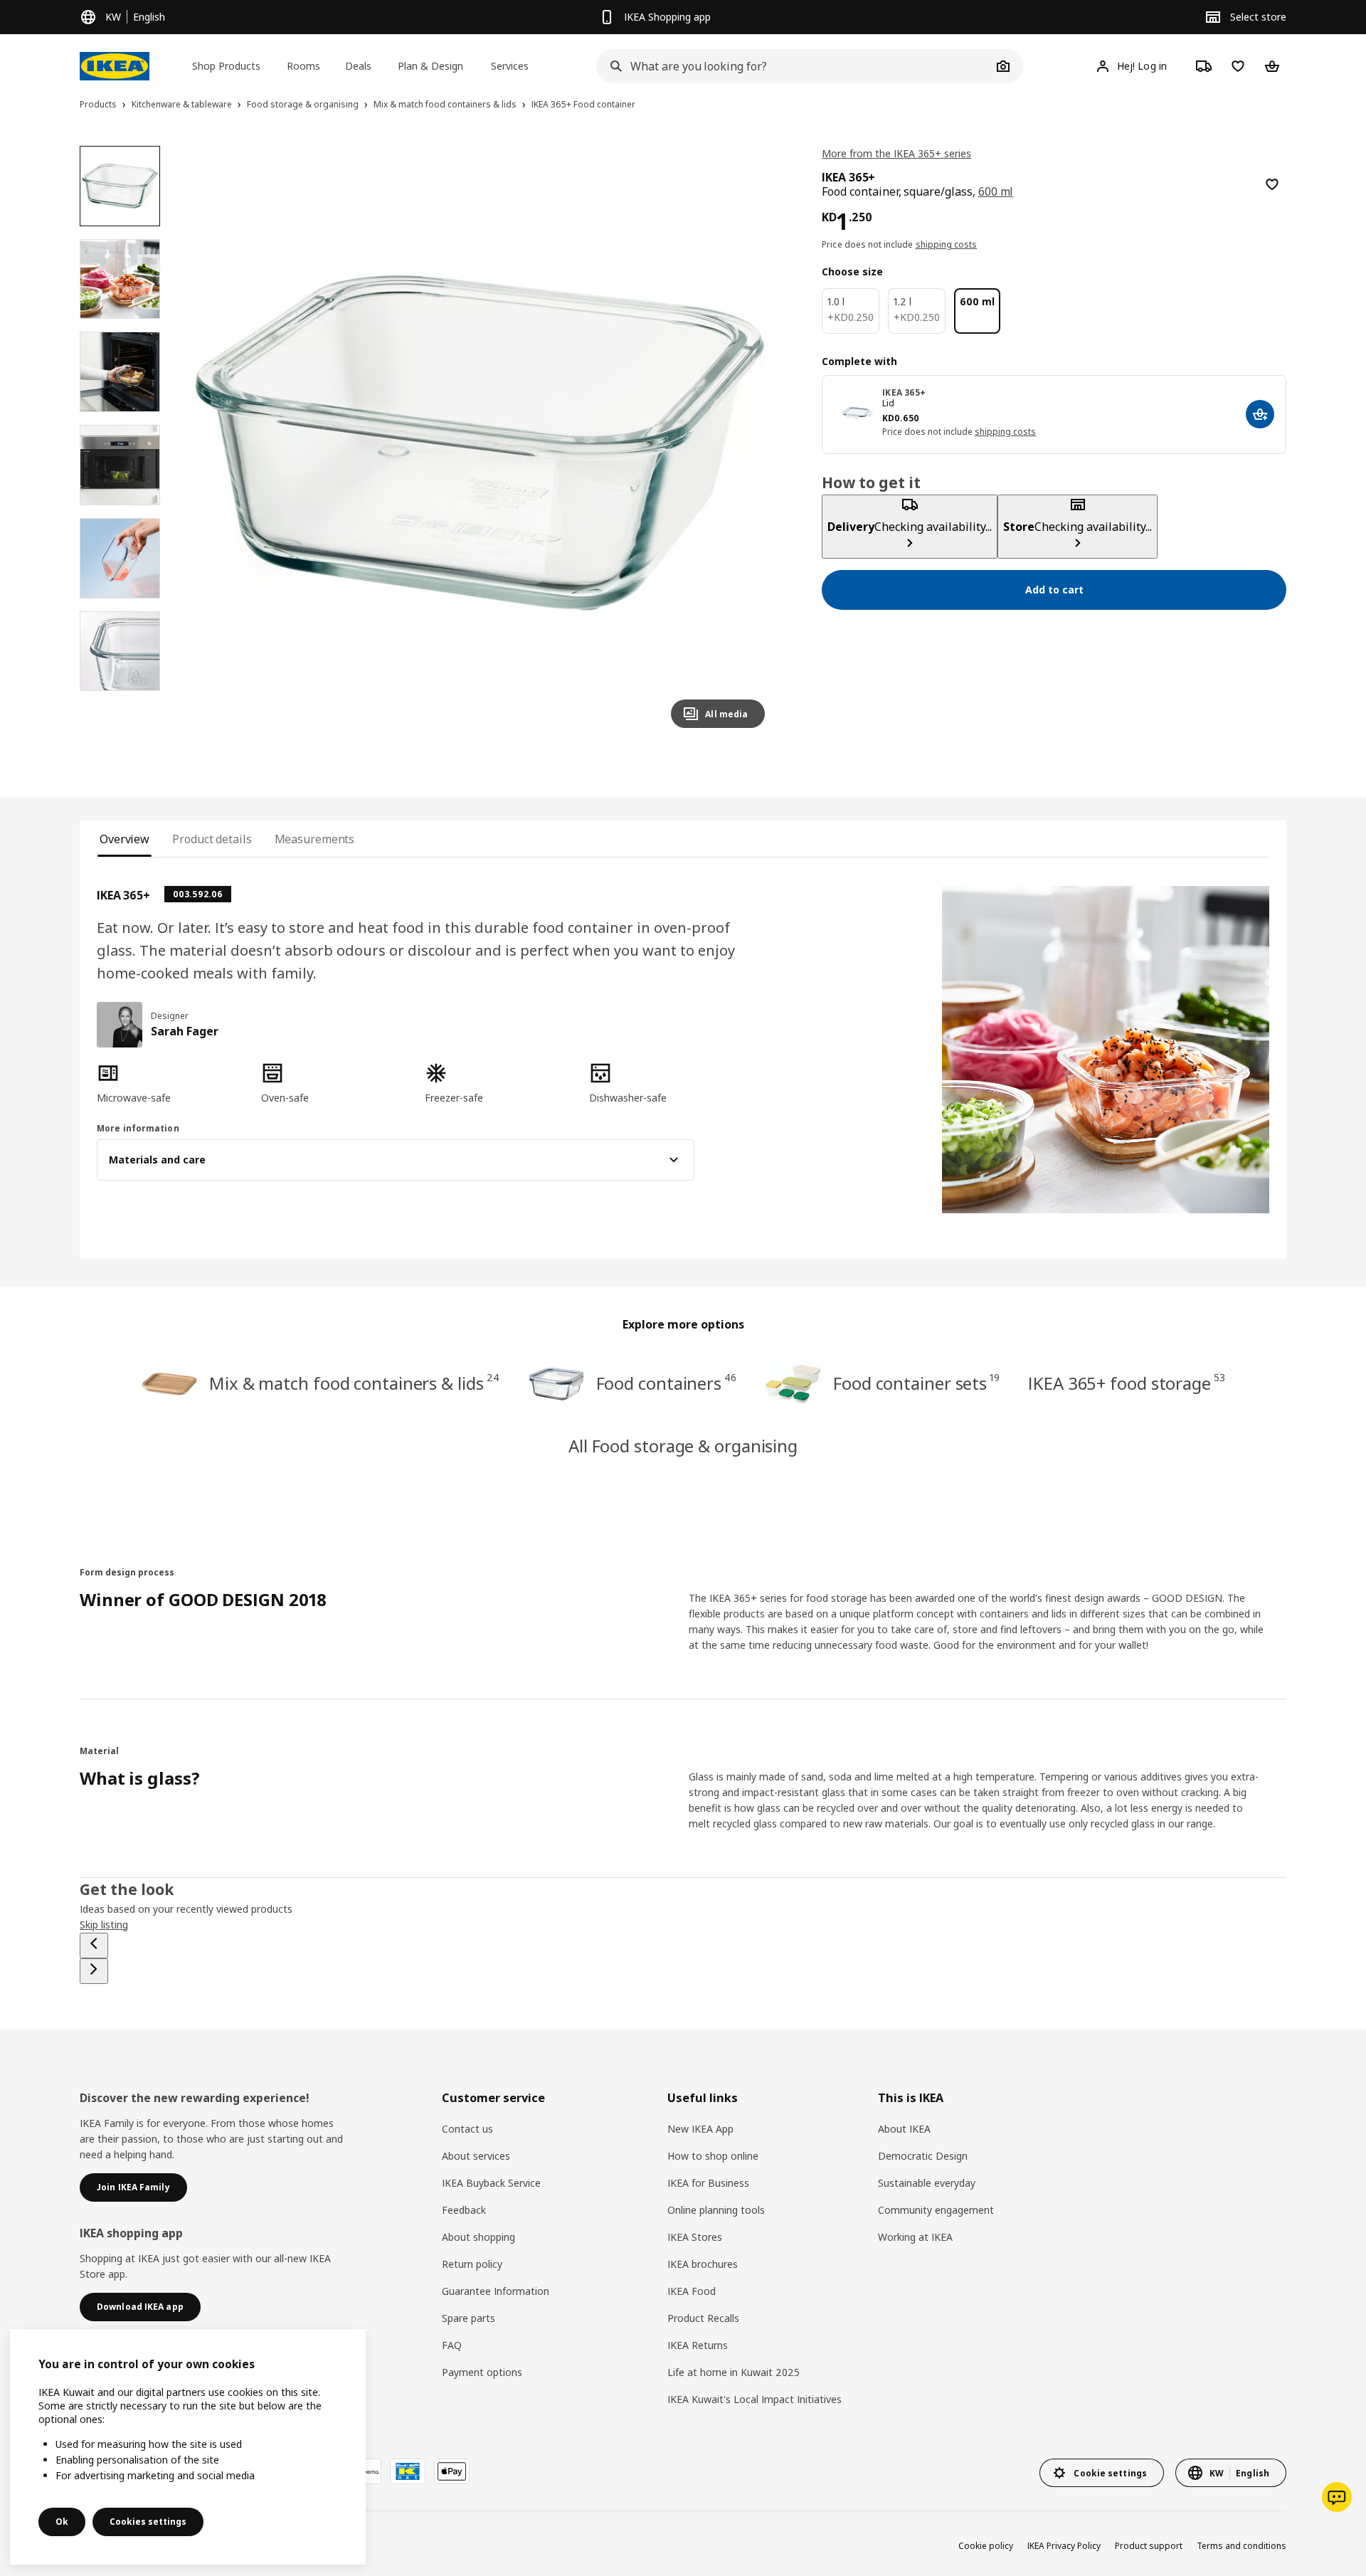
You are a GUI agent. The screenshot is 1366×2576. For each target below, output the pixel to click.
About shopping (478, 2237)
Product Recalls (703, 2318)
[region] (480, 443)
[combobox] (794, 66)
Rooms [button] (303, 66)
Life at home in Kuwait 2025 (734, 2372)
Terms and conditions (1241, 2546)
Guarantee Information (496, 2291)
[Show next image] (748, 443)
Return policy (472, 2264)
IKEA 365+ (904, 392)
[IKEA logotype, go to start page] (115, 66)
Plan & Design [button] (430, 66)
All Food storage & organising (683, 1446)
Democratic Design (923, 2156)
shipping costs (947, 244)
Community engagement (936, 2210)
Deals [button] (358, 66)
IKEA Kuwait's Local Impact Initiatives (755, 2399)
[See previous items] (94, 1946)
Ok (62, 2522)
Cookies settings (148, 2522)
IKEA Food (692, 2291)
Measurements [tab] (315, 839)
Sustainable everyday (927, 2183)
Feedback (464, 2210)
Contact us (467, 2129)
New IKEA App (700, 2129)
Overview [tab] (125, 839)
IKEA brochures (703, 2264)
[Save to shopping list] (1272, 184)
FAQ (452, 2345)
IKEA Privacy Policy (1064, 2546)
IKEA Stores (695, 2237)
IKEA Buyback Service (491, 2183)
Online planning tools (716, 2210)
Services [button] (510, 66)
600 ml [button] (996, 191)
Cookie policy (986, 2546)
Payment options (482, 2372)
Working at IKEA (915, 2237)
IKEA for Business (708, 2183)
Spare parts (468, 2318)
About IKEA (904, 2129)
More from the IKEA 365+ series (896, 153)
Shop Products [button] (226, 66)
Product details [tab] (212, 839)
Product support (1149, 2546)
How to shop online (713, 2156)
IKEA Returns (698, 2345)
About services (476, 2156)
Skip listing (104, 1925)
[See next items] (94, 1971)
